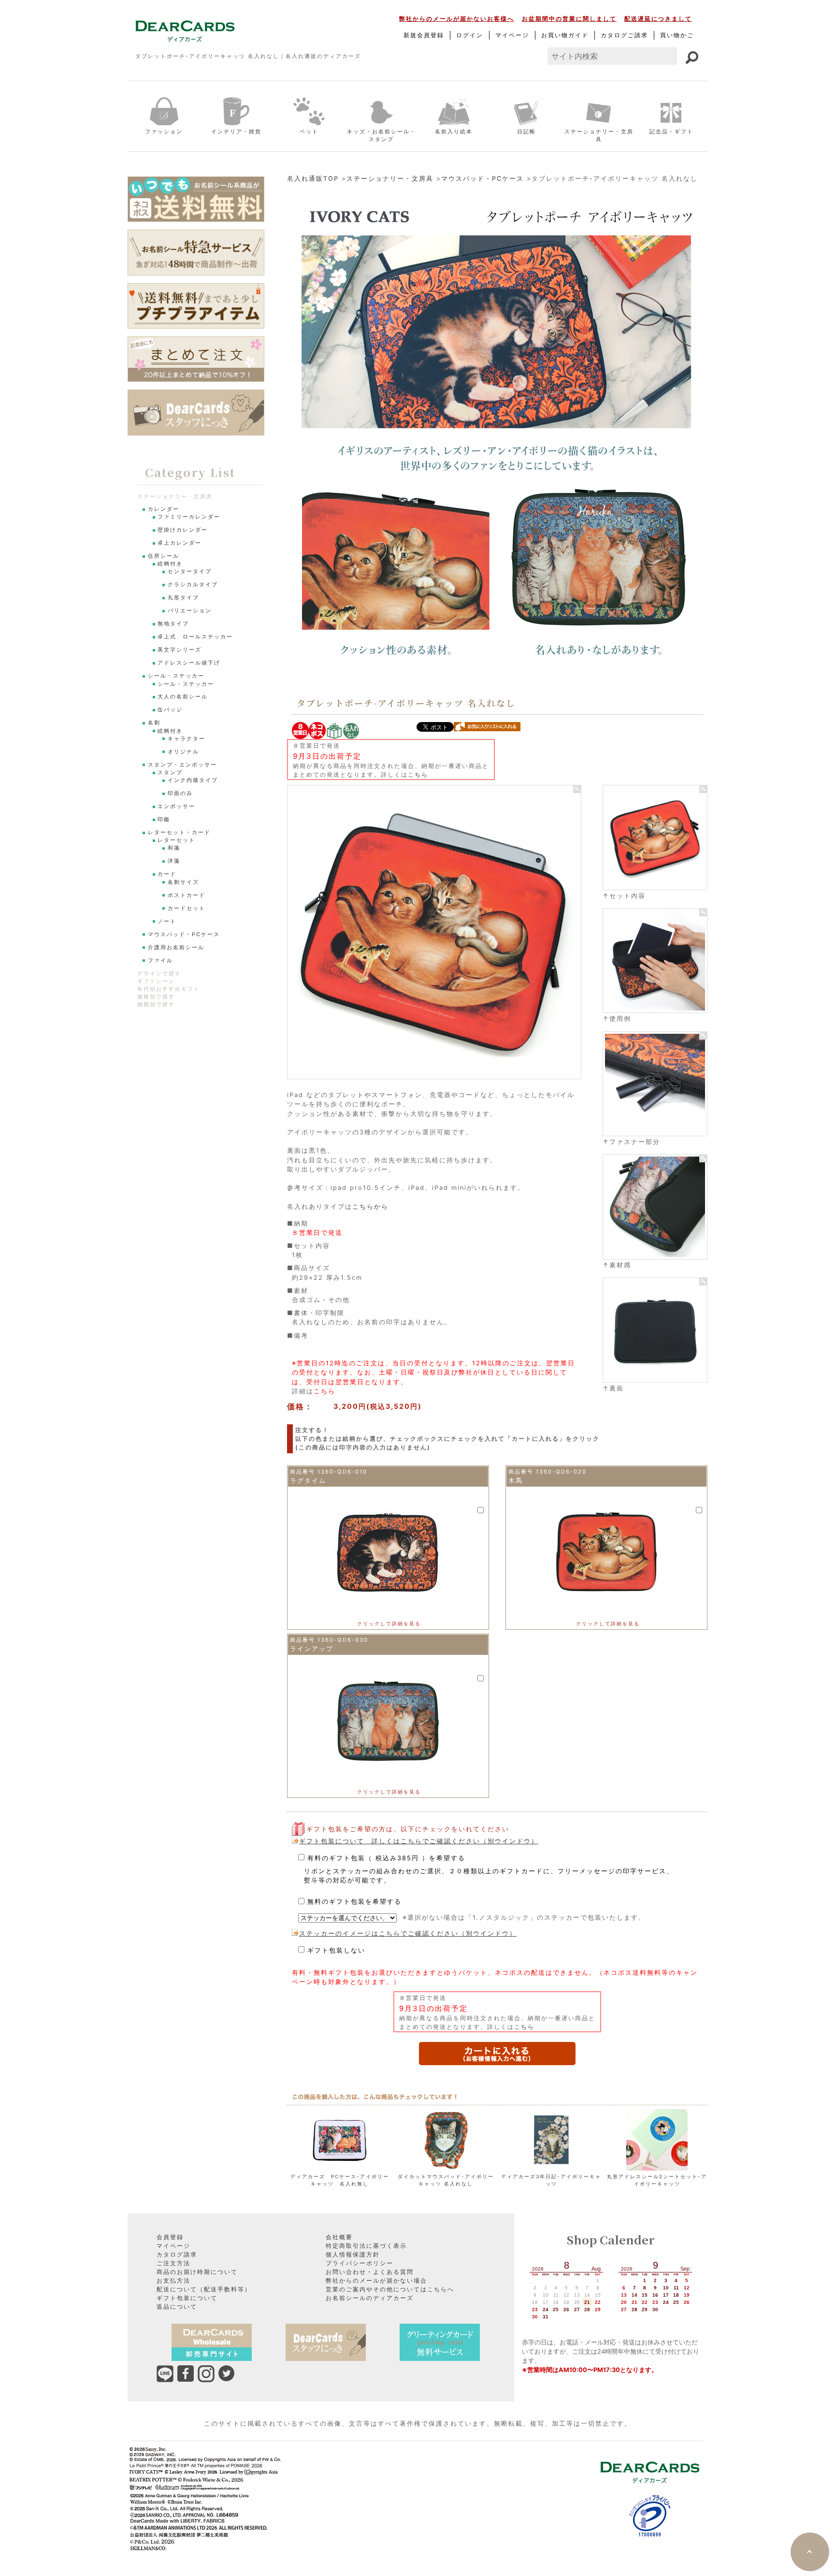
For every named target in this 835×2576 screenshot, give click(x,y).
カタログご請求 (624, 35)
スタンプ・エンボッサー (182, 765)
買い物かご (677, 35)
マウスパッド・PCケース (482, 179)
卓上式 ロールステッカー (195, 637)
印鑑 (164, 819)
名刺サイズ (183, 882)
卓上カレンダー (180, 543)
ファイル (160, 961)
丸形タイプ (183, 598)
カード (167, 874)
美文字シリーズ (180, 650)
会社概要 (339, 2237)
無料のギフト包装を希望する (354, 1902)
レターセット (176, 840)
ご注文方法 (173, 2263)
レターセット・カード (179, 832)
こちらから (370, 1207)
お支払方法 (173, 2280)
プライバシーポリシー (360, 2263)
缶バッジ (170, 710)
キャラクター (187, 739)
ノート (167, 921)
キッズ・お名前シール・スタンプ (382, 136)
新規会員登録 (424, 35)
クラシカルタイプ (193, 585)
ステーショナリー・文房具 (599, 136)
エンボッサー (176, 806)
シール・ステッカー (176, 676)
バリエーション (190, 611)
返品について (177, 2307)
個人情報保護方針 (353, 2254)
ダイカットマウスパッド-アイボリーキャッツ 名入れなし (446, 2180)
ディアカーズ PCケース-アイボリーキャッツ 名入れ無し (340, 2180)
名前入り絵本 (454, 131)
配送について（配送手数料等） (204, 2289)
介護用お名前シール (176, 948)
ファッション (164, 131)
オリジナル (183, 752)
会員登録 (170, 2237)
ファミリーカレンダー (189, 517)
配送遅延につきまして (658, 19)
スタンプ (170, 773)
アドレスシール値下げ (189, 663)
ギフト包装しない (336, 1950)
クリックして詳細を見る (389, 1623)
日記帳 (526, 131)
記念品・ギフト (671, 131)
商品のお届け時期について (197, 2272)
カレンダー (164, 509)
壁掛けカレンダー (183, 530)
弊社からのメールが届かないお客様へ (457, 19)
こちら (418, 774)
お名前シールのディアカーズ (370, 2298)
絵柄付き (170, 564)
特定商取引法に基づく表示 (366, 2246)
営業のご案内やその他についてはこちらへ (390, 2289)
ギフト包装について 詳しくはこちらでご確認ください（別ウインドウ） (419, 1841)
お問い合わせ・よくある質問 (370, 2272)
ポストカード (187, 895)
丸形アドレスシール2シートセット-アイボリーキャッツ (657, 2180)
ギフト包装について (187, 2298)
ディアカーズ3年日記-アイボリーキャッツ (551, 2180)
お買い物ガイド (565, 35)
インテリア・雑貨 (236, 131)
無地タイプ (173, 624)
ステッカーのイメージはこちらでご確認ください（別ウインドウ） (408, 1933)
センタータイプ (190, 572)
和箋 (174, 848)
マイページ (512, 35)
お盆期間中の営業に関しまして (569, 19)
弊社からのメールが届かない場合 (376, 2280)
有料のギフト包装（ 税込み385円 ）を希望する (489, 1869)
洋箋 (174, 861)
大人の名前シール (183, 697)
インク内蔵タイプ (193, 780)
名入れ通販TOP (313, 179)
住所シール (164, 556)
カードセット (187, 908)
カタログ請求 (177, 2254)
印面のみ (180, 793)
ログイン (470, 35)
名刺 (154, 723)
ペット (309, 131)
